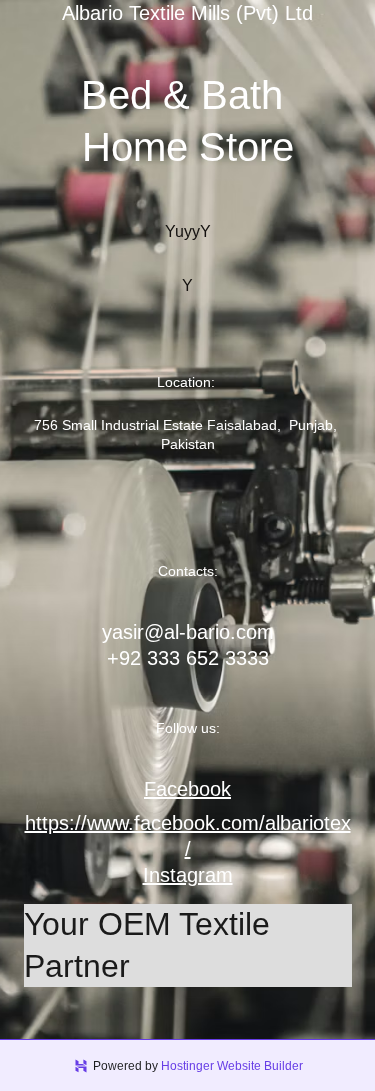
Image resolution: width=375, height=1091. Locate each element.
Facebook (187, 789)
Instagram (188, 875)
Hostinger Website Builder (232, 1066)
